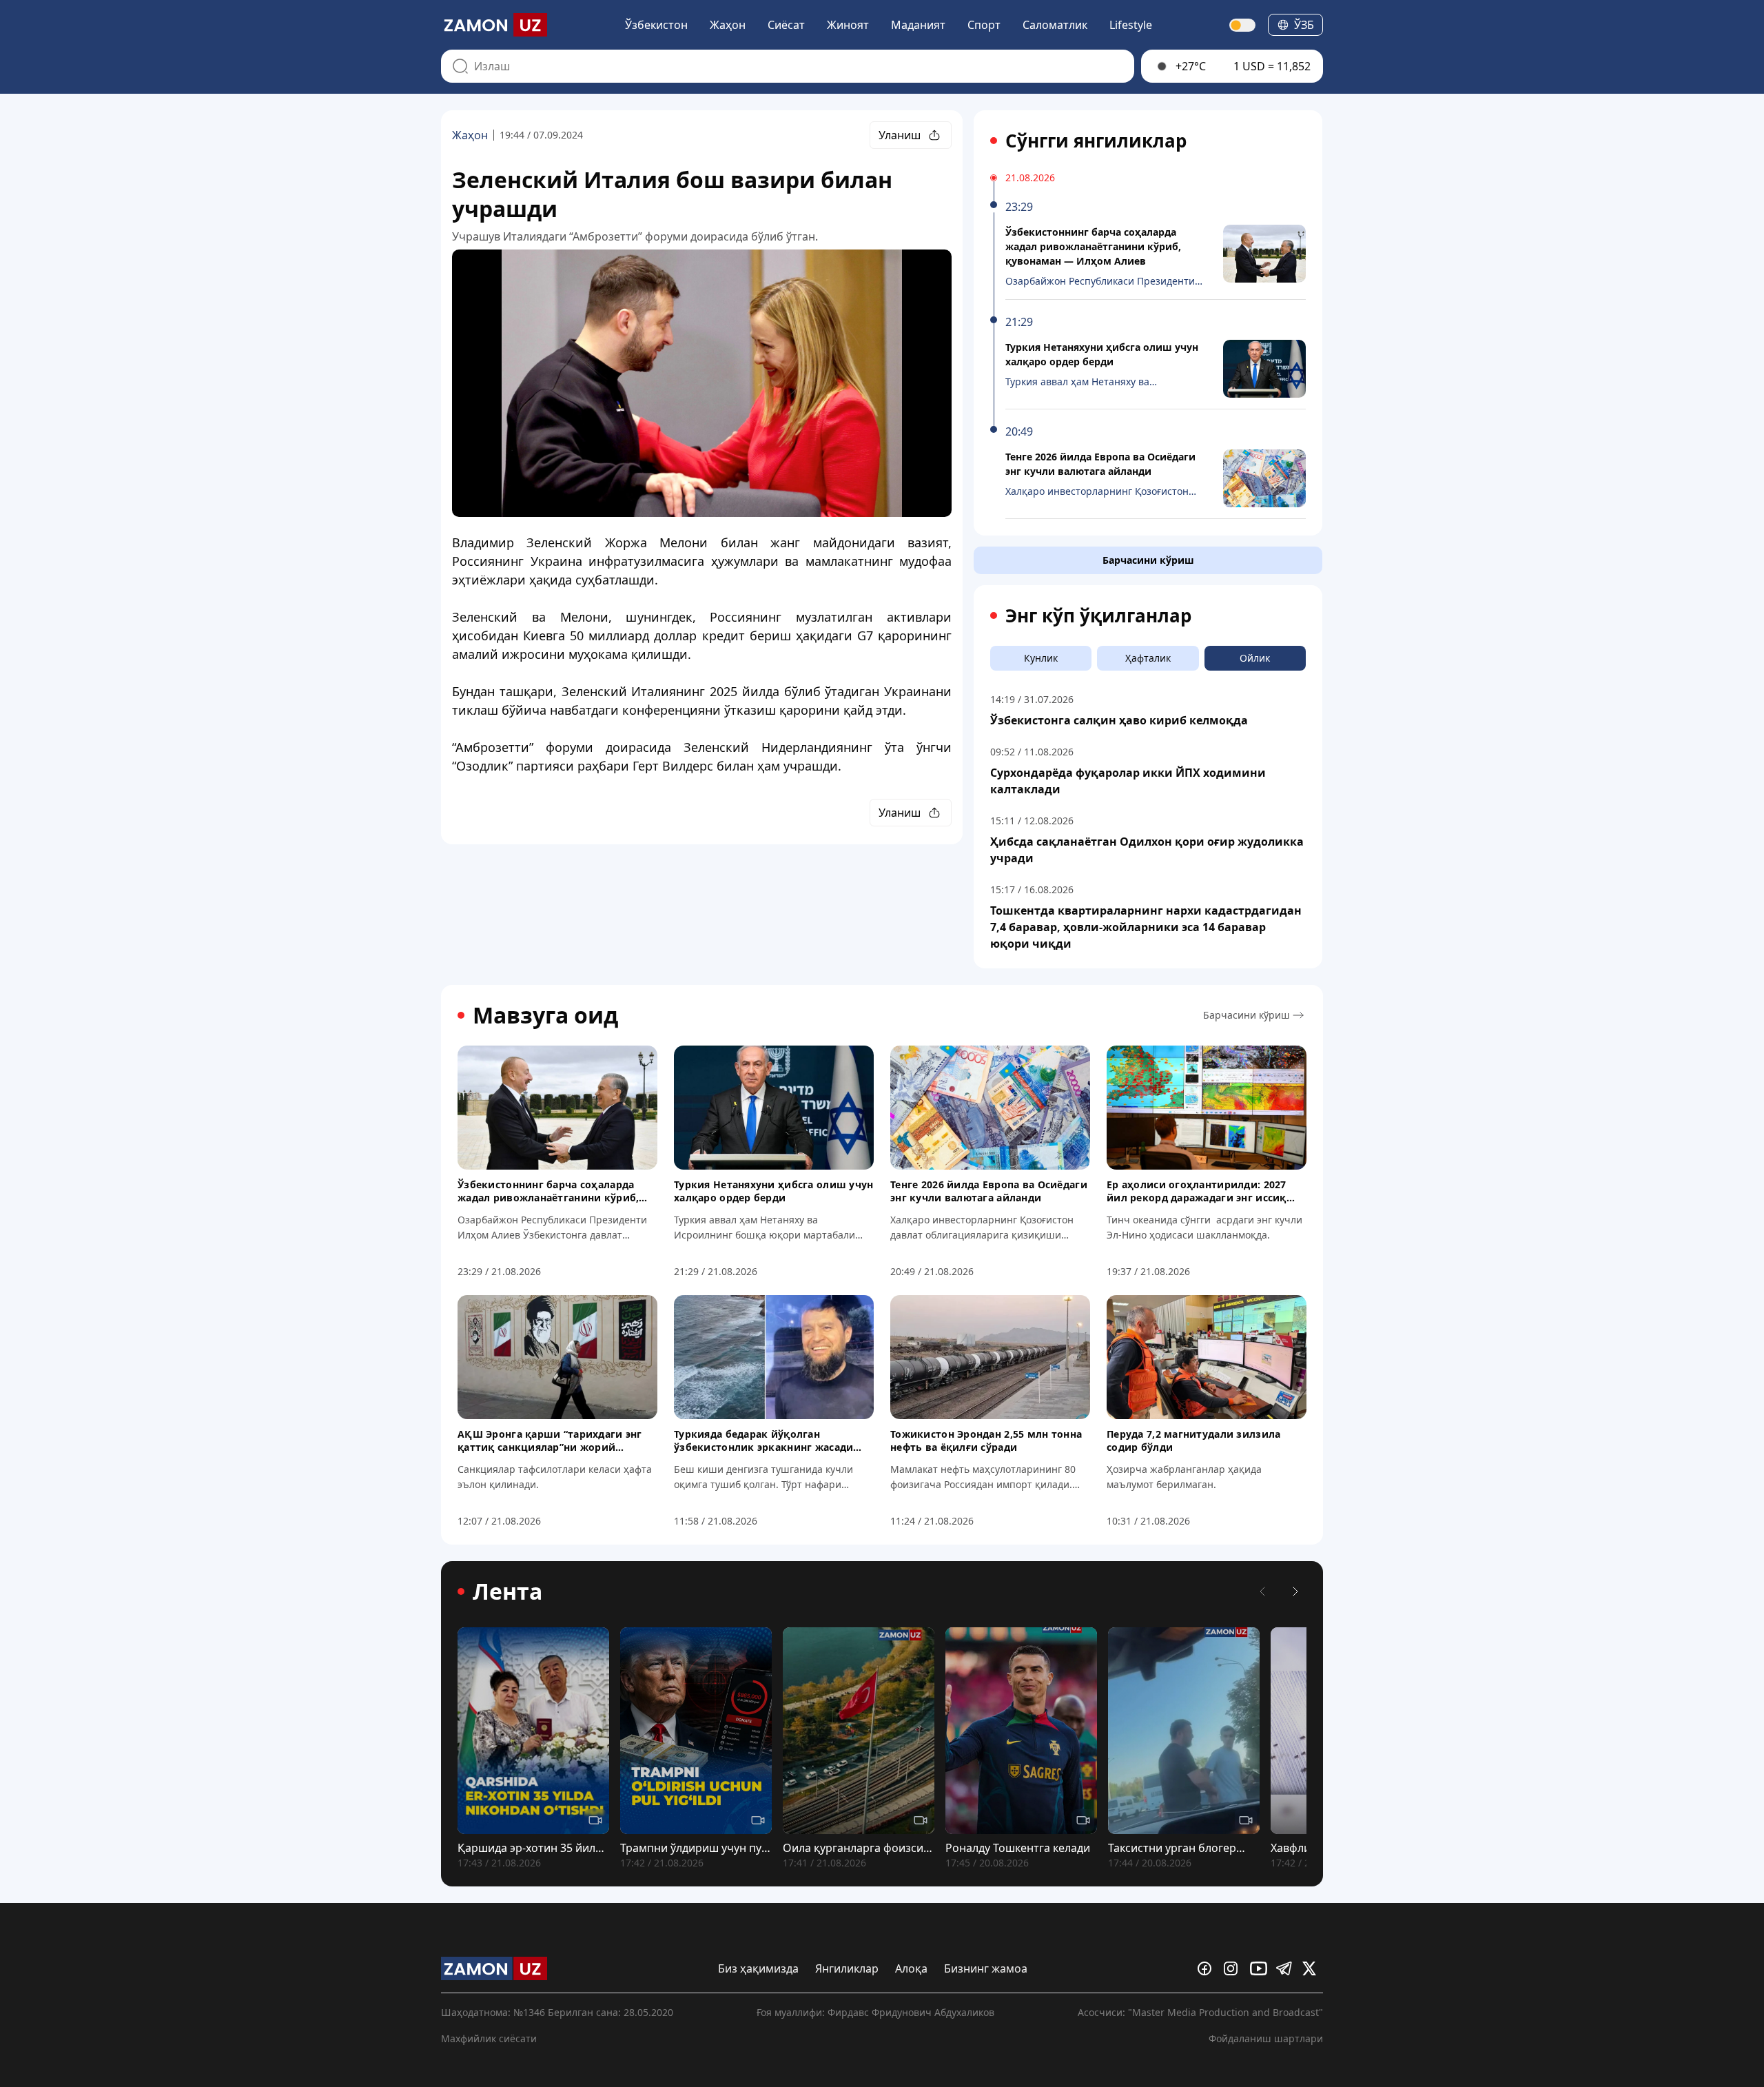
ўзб (1304, 25)
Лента (507, 1591)
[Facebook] (1208, 1968)
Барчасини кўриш (1148, 560)
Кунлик (1041, 658)
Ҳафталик (1148, 658)
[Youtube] (1260, 1968)
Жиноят (848, 25)
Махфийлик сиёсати (489, 2038)
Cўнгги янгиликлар (1096, 141)
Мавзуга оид (545, 1015)
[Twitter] (1313, 1968)
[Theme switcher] (1243, 25)
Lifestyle (1131, 25)
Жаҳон (728, 25)
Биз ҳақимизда (758, 1968)
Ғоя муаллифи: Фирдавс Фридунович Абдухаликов (875, 2012)
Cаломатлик (1055, 25)
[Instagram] (1234, 1968)
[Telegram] (1286, 1968)
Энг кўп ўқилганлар (1098, 615)
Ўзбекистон (656, 25)
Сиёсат (786, 25)
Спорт (984, 25)
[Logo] (494, 25)
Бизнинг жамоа (986, 1968)
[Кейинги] (1295, 1591)
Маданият (918, 25)
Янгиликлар (847, 1968)
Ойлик (1255, 658)
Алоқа (911, 1968)
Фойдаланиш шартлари (1266, 2038)
